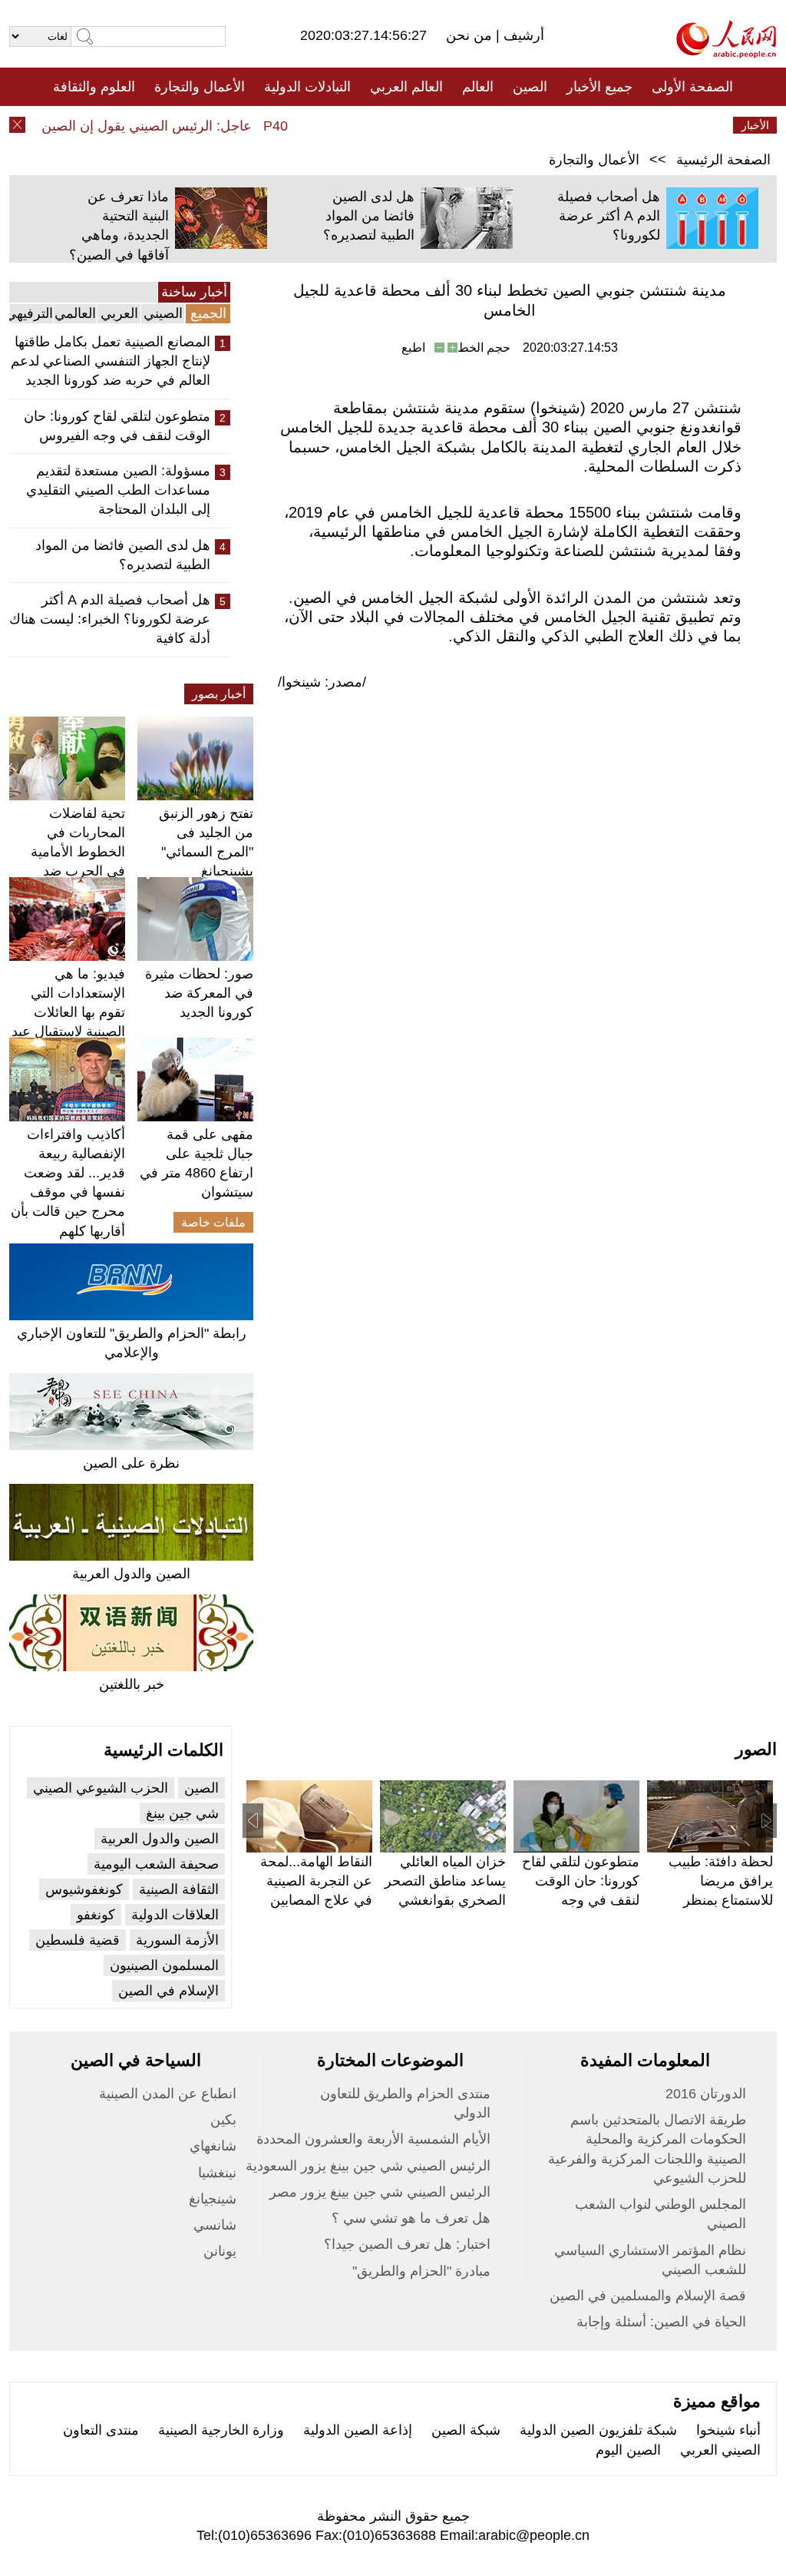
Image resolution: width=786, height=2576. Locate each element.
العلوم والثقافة (94, 87)
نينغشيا (217, 2173)
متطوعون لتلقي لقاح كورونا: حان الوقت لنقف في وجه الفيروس (117, 426)
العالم (478, 87)
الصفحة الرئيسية (723, 160)
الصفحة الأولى (692, 87)
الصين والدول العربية (131, 1574)
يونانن (220, 2251)
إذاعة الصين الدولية (358, 2430)
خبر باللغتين (132, 1684)
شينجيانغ (213, 2199)
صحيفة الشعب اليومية (156, 1864)
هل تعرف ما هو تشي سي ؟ (411, 2218)
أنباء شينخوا (728, 2430)
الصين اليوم (628, 2450)
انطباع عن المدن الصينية (168, 2094)
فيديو (327, 125)
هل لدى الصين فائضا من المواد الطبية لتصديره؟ (369, 216)
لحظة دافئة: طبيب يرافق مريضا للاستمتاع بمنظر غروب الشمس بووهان (721, 1901)
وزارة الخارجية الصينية (221, 2430)
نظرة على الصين (131, 1463)
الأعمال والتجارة (200, 87)
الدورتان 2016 (706, 2094)
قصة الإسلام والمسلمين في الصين (648, 2296)
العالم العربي (406, 87)
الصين (530, 87)
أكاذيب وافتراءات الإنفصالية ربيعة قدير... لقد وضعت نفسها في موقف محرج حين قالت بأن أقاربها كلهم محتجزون (68, 1192)
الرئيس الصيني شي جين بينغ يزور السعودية (368, 2166)
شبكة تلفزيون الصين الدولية (598, 2430)
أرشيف (522, 35)
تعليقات (381, 125)
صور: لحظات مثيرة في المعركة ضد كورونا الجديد (199, 993)
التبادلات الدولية (307, 87)
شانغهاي (213, 2146)
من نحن (471, 35)
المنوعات (448, 125)
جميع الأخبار (599, 87)
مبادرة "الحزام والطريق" (421, 2271)
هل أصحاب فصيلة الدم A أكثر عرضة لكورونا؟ (609, 216)
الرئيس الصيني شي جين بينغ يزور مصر (380, 2192)
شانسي (215, 2225)
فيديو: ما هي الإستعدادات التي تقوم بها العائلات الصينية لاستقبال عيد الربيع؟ (68, 1013)
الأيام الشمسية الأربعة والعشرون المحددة (373, 2139)
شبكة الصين (466, 2430)
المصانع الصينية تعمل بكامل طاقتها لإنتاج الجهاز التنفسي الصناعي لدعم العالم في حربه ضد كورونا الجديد (111, 361)
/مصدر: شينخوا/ (322, 682)
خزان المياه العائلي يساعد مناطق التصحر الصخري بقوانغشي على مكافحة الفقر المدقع (445, 1901)
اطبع (413, 348)
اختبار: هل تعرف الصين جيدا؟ (407, 2244)
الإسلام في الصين (168, 1991)
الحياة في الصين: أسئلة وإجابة (661, 2322)
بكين (223, 2120)
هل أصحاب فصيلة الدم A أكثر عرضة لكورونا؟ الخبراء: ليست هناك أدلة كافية (110, 619)
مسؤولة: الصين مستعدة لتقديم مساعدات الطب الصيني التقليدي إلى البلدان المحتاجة (118, 490)
